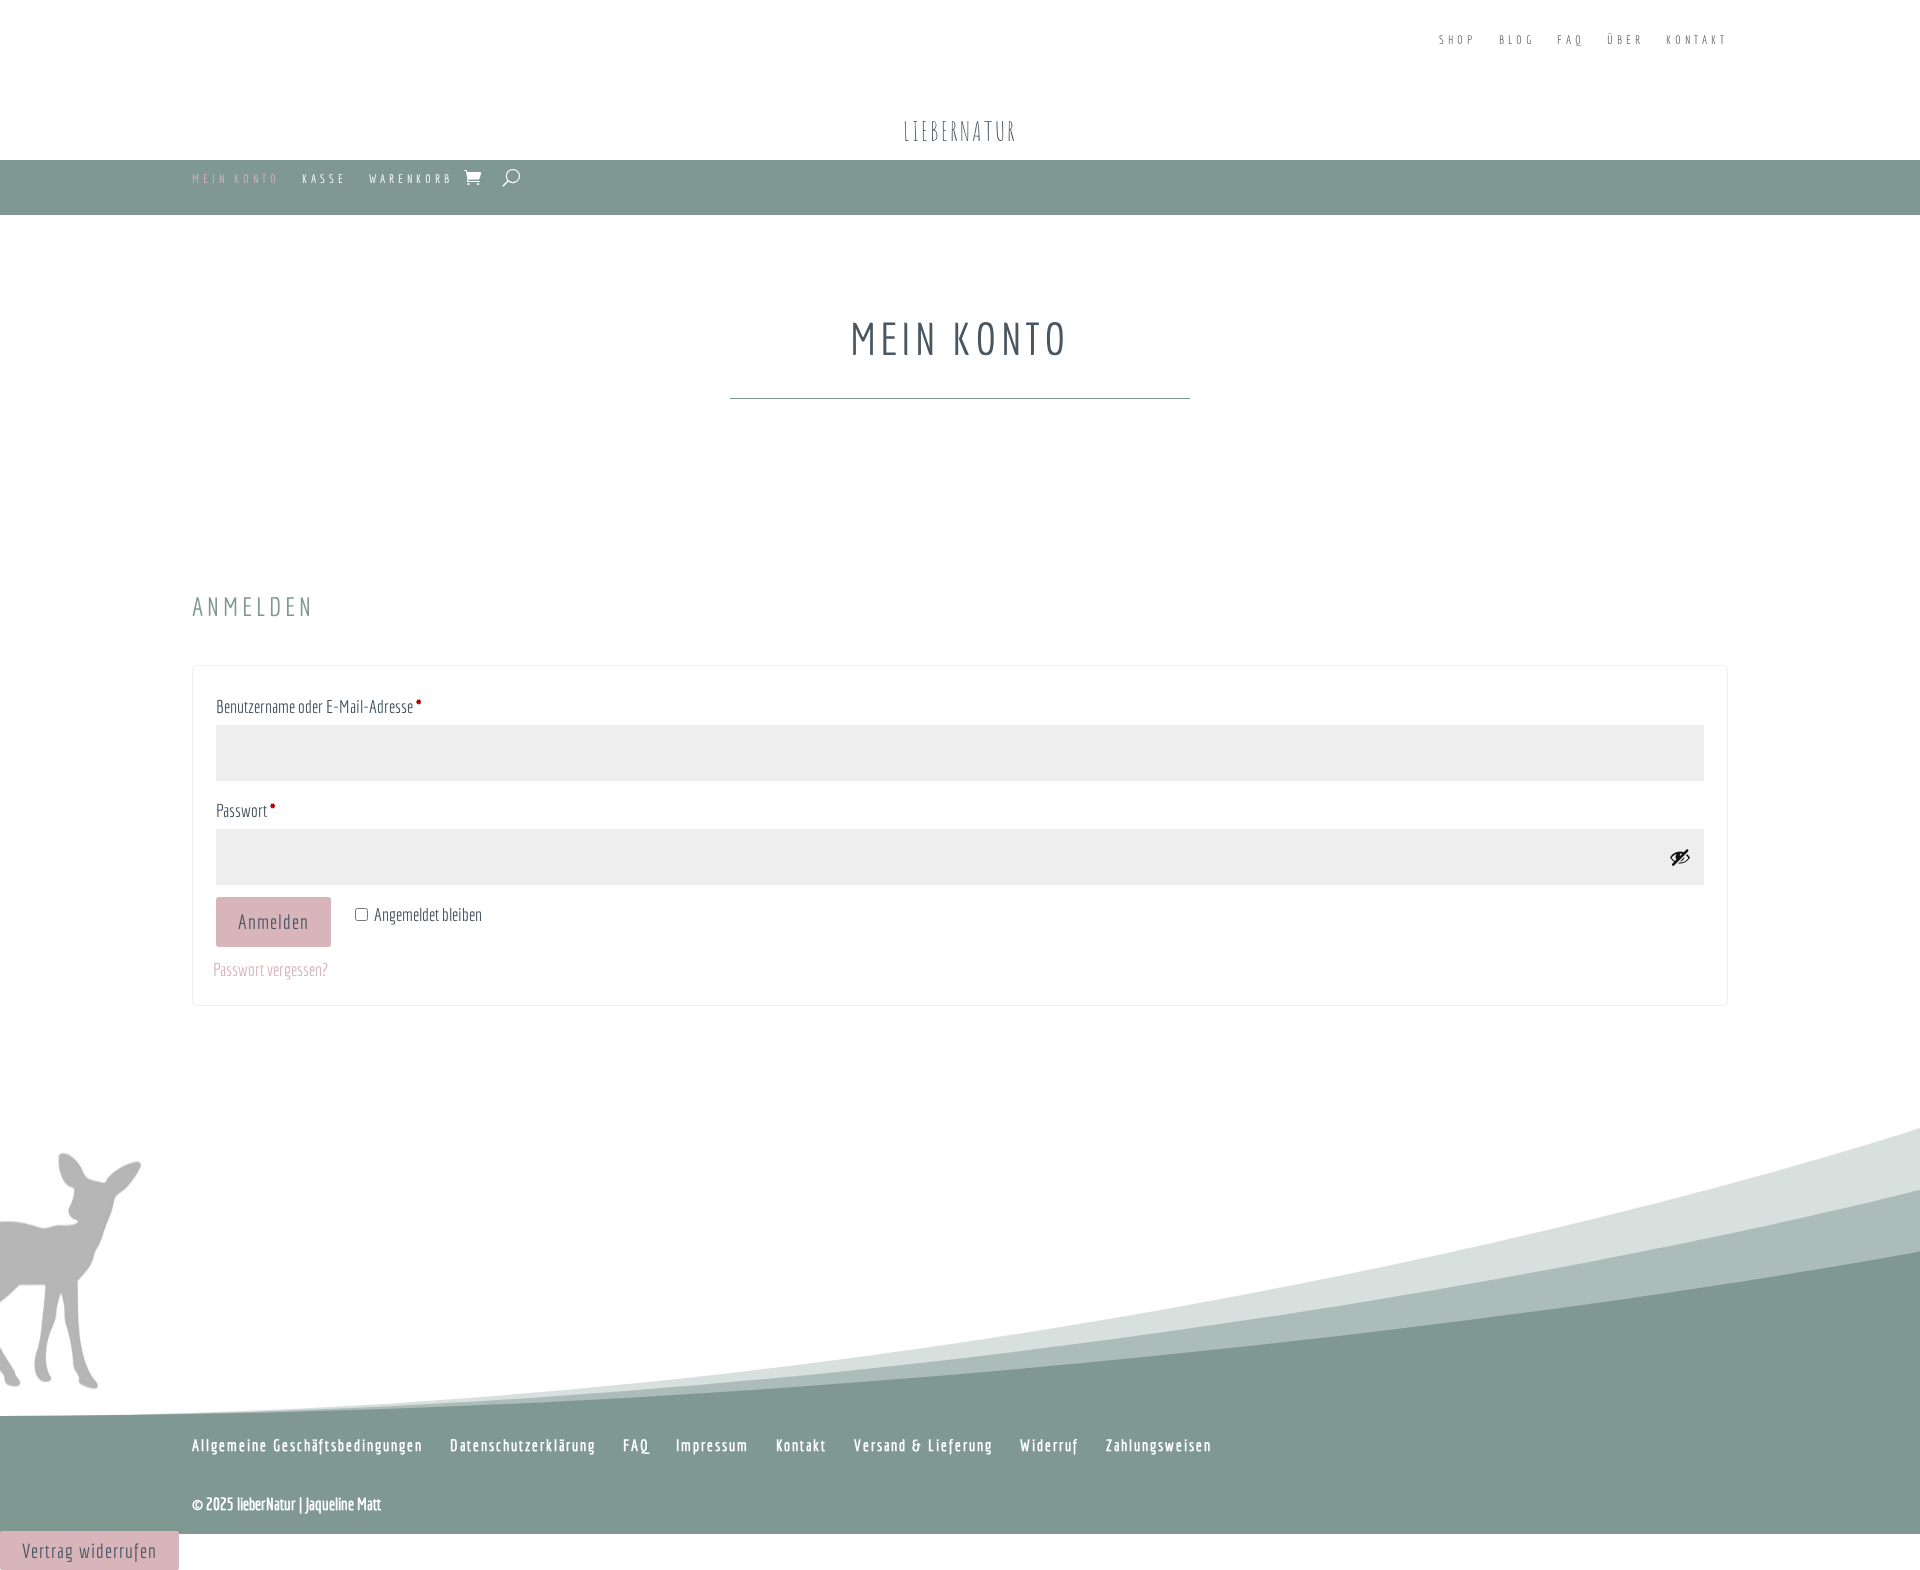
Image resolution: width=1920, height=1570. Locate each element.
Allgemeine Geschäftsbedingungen (307, 1445)
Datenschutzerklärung (523, 1445)
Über (1625, 39)
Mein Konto (236, 178)
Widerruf (1049, 1445)
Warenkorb (411, 178)
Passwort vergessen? (270, 969)
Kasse (324, 178)
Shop (1458, 39)
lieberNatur (960, 131)
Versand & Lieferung (923, 1445)
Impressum (712, 1445)
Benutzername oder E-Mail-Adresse (351, 706)
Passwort (278, 810)
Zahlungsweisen (1159, 1445)
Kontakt (1697, 39)
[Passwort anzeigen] (1680, 857)
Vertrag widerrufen (89, 1550)
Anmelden (273, 921)
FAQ (1571, 39)
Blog (1517, 39)
